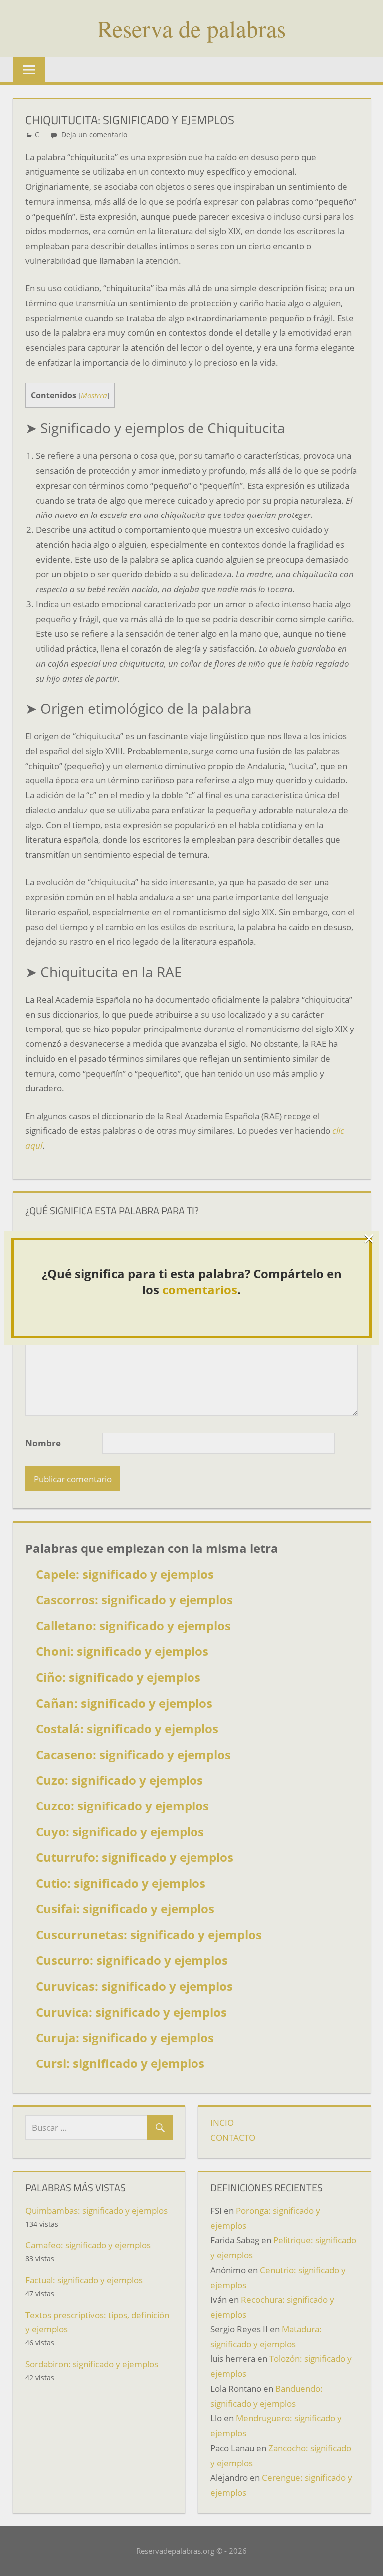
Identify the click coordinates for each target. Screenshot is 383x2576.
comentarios (200, 1290)
